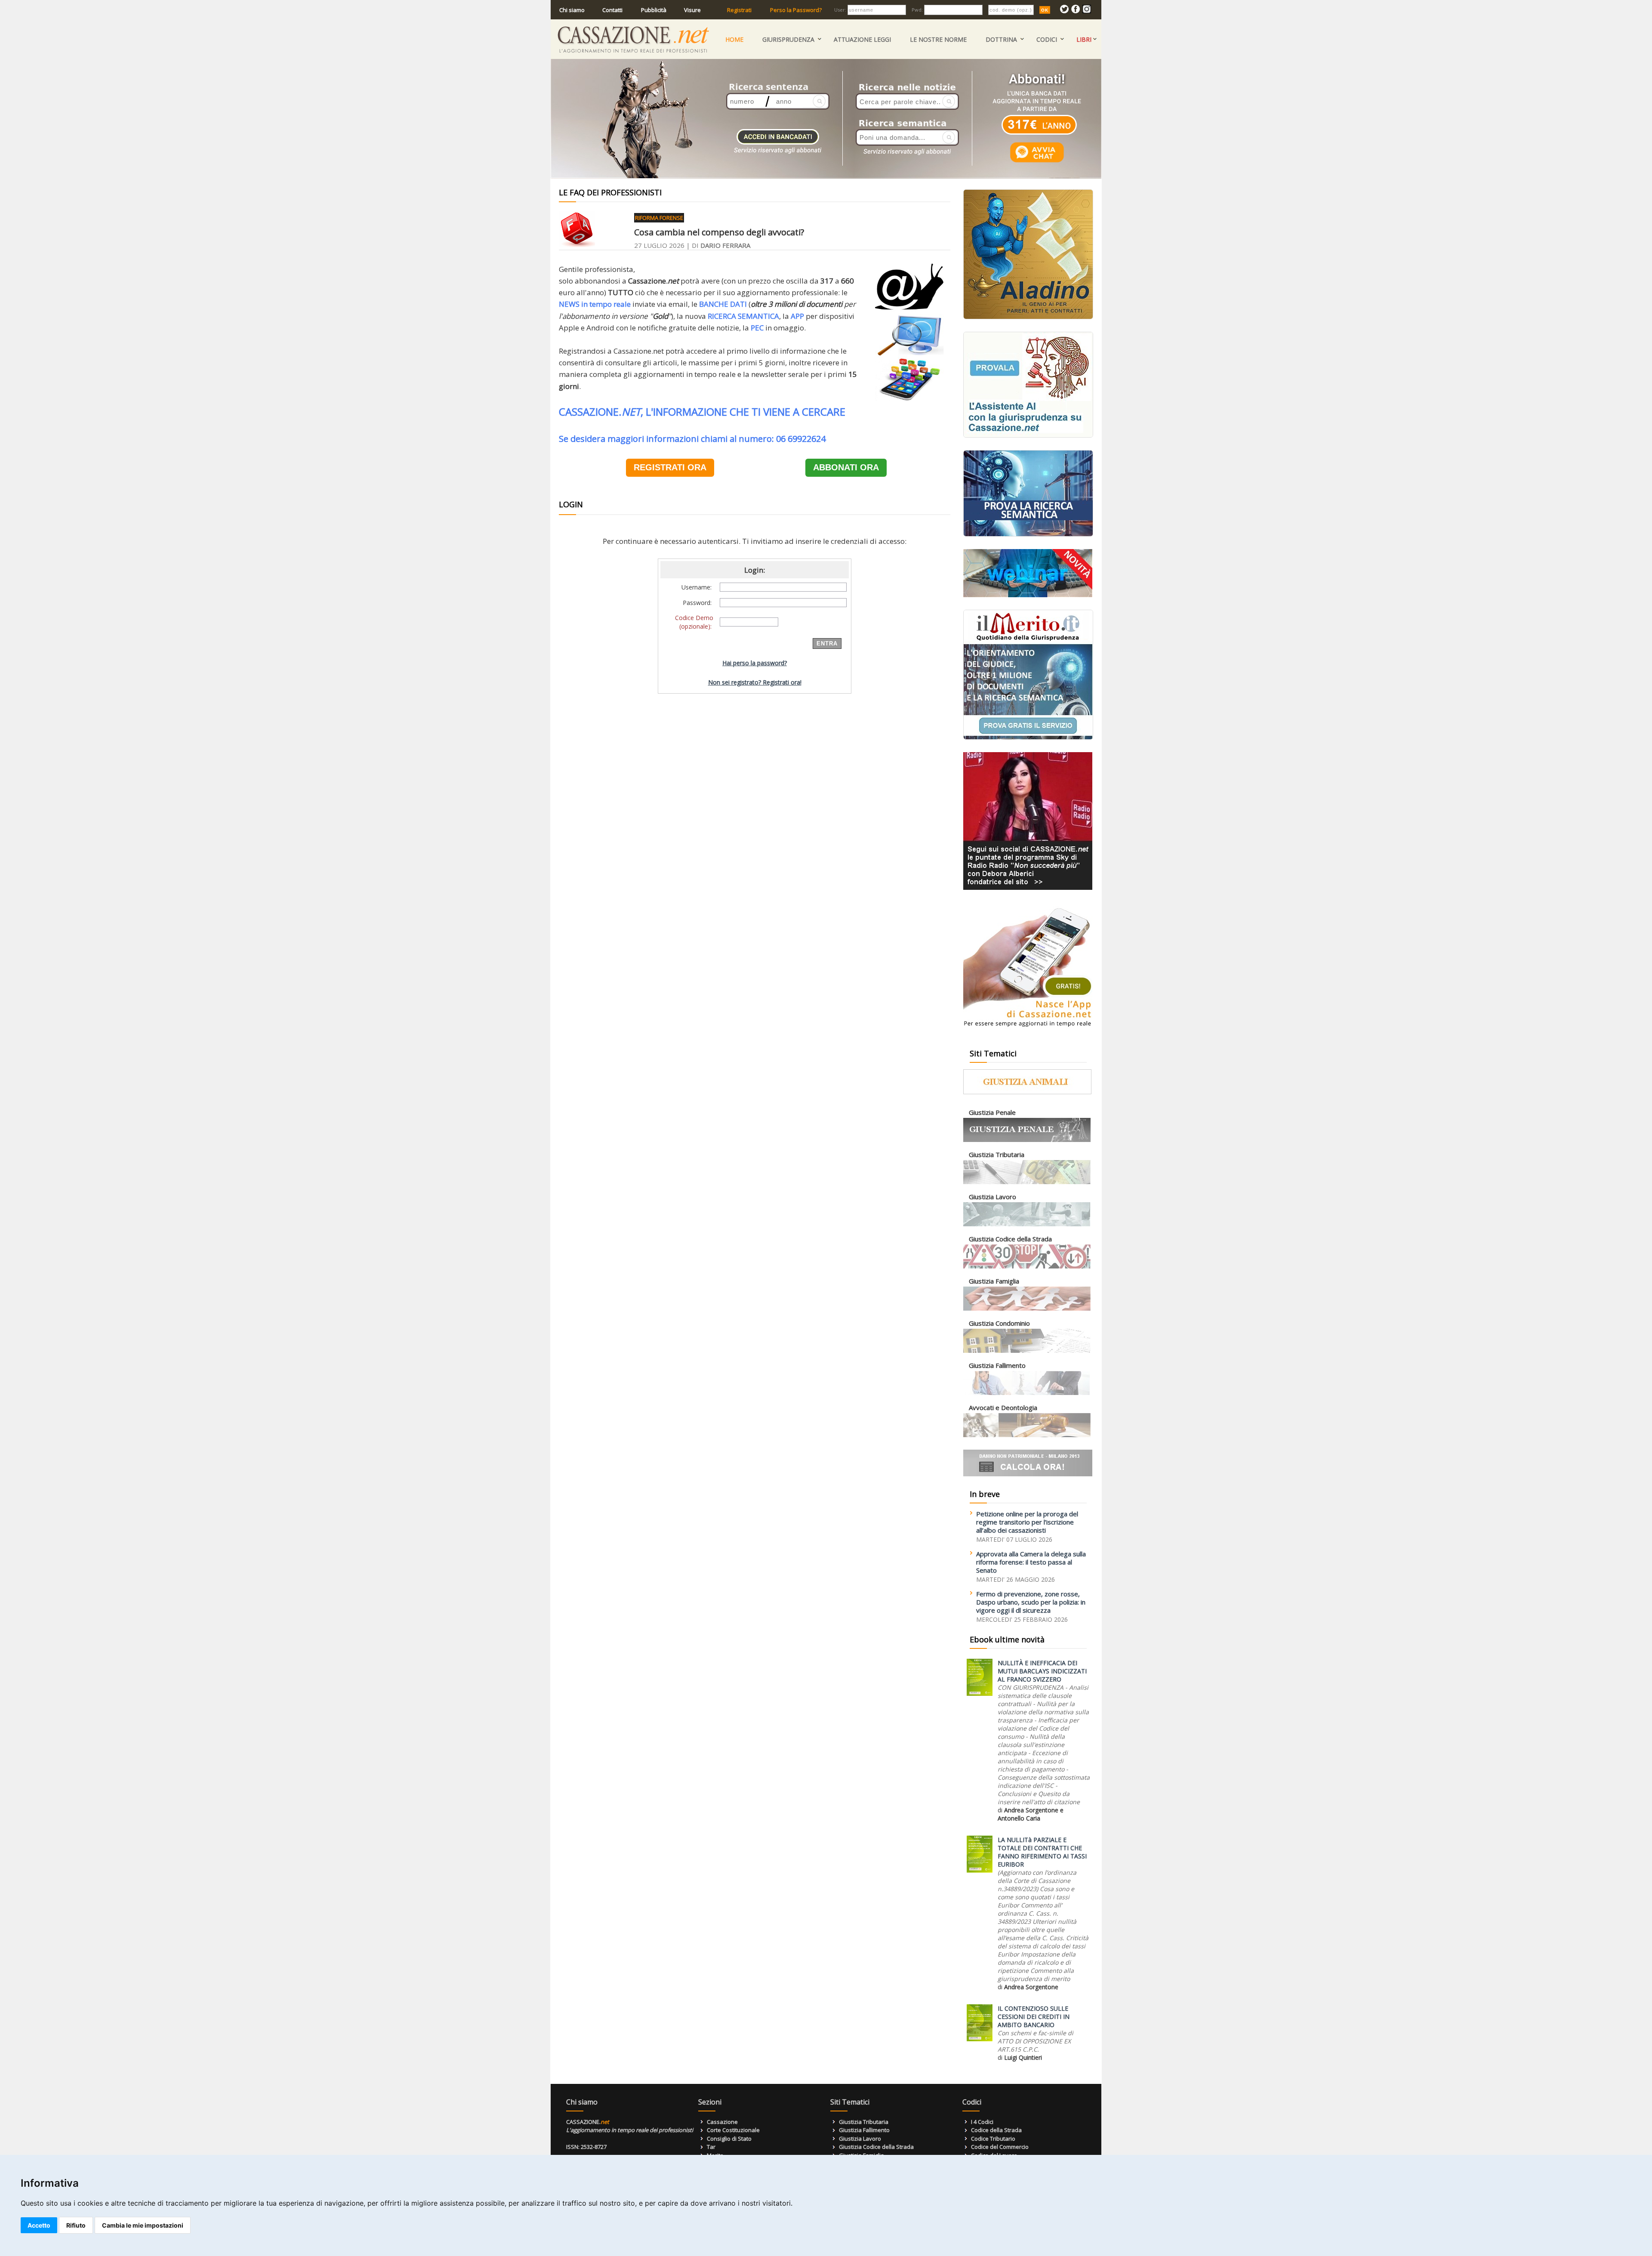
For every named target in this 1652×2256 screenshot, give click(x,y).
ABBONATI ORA (846, 467)
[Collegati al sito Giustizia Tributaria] (1027, 1182)
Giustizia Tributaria (864, 2122)
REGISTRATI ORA (670, 467)
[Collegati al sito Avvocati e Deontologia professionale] (1027, 1435)
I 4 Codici (982, 2122)
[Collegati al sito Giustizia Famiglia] (1027, 1309)
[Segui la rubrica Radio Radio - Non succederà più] (1028, 888)
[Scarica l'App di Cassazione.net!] (1028, 1029)
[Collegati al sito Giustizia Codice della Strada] (1027, 1267)
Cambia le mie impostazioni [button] (143, 2225)
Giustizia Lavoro (860, 2139)
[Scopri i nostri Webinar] (1028, 595)
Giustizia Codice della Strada (876, 2147)
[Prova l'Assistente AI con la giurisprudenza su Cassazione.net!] (1028, 436)
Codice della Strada (996, 2130)
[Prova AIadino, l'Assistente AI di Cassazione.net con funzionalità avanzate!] (1028, 317)
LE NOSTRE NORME (938, 39)
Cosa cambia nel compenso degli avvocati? (719, 232)
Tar (711, 2147)
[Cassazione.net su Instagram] (1087, 11)
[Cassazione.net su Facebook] (1076, 11)
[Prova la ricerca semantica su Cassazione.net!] (1028, 535)
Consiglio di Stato (729, 2139)
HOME (734, 39)
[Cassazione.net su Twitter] (1064, 11)
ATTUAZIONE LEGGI (862, 39)
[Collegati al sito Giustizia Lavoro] (1027, 1224)
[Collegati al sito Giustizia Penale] (1027, 1140)
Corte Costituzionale (733, 2130)
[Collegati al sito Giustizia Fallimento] (1027, 1393)
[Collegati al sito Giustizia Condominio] (1027, 1351)
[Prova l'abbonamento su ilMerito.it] (1028, 738)
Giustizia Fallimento (864, 2130)
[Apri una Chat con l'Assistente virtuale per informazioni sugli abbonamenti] (1037, 162)
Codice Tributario (993, 2139)
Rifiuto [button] (76, 2225)
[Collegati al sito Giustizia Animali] (1027, 1092)
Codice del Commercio (1000, 2147)
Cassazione (722, 2122)
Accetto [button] (39, 2225)
